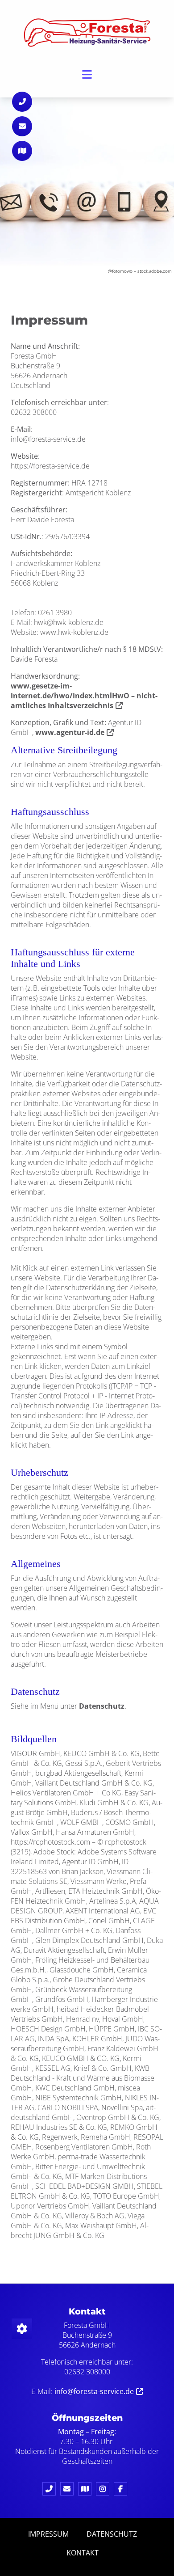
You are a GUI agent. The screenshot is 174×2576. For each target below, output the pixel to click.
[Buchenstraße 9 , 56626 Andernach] (87, 2489)
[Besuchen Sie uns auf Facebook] (123, 2489)
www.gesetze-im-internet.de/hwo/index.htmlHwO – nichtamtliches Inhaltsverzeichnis (84, 696)
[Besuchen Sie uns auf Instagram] (105, 2489)
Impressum (48, 2534)
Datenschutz (102, 1706)
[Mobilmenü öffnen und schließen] (87, 74)
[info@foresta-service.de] (69, 2489)
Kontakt (83, 2553)
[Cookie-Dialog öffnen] (22, 2329)
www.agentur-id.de (70, 732)
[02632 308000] (51, 2489)
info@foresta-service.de (94, 2391)
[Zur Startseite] (87, 32)
